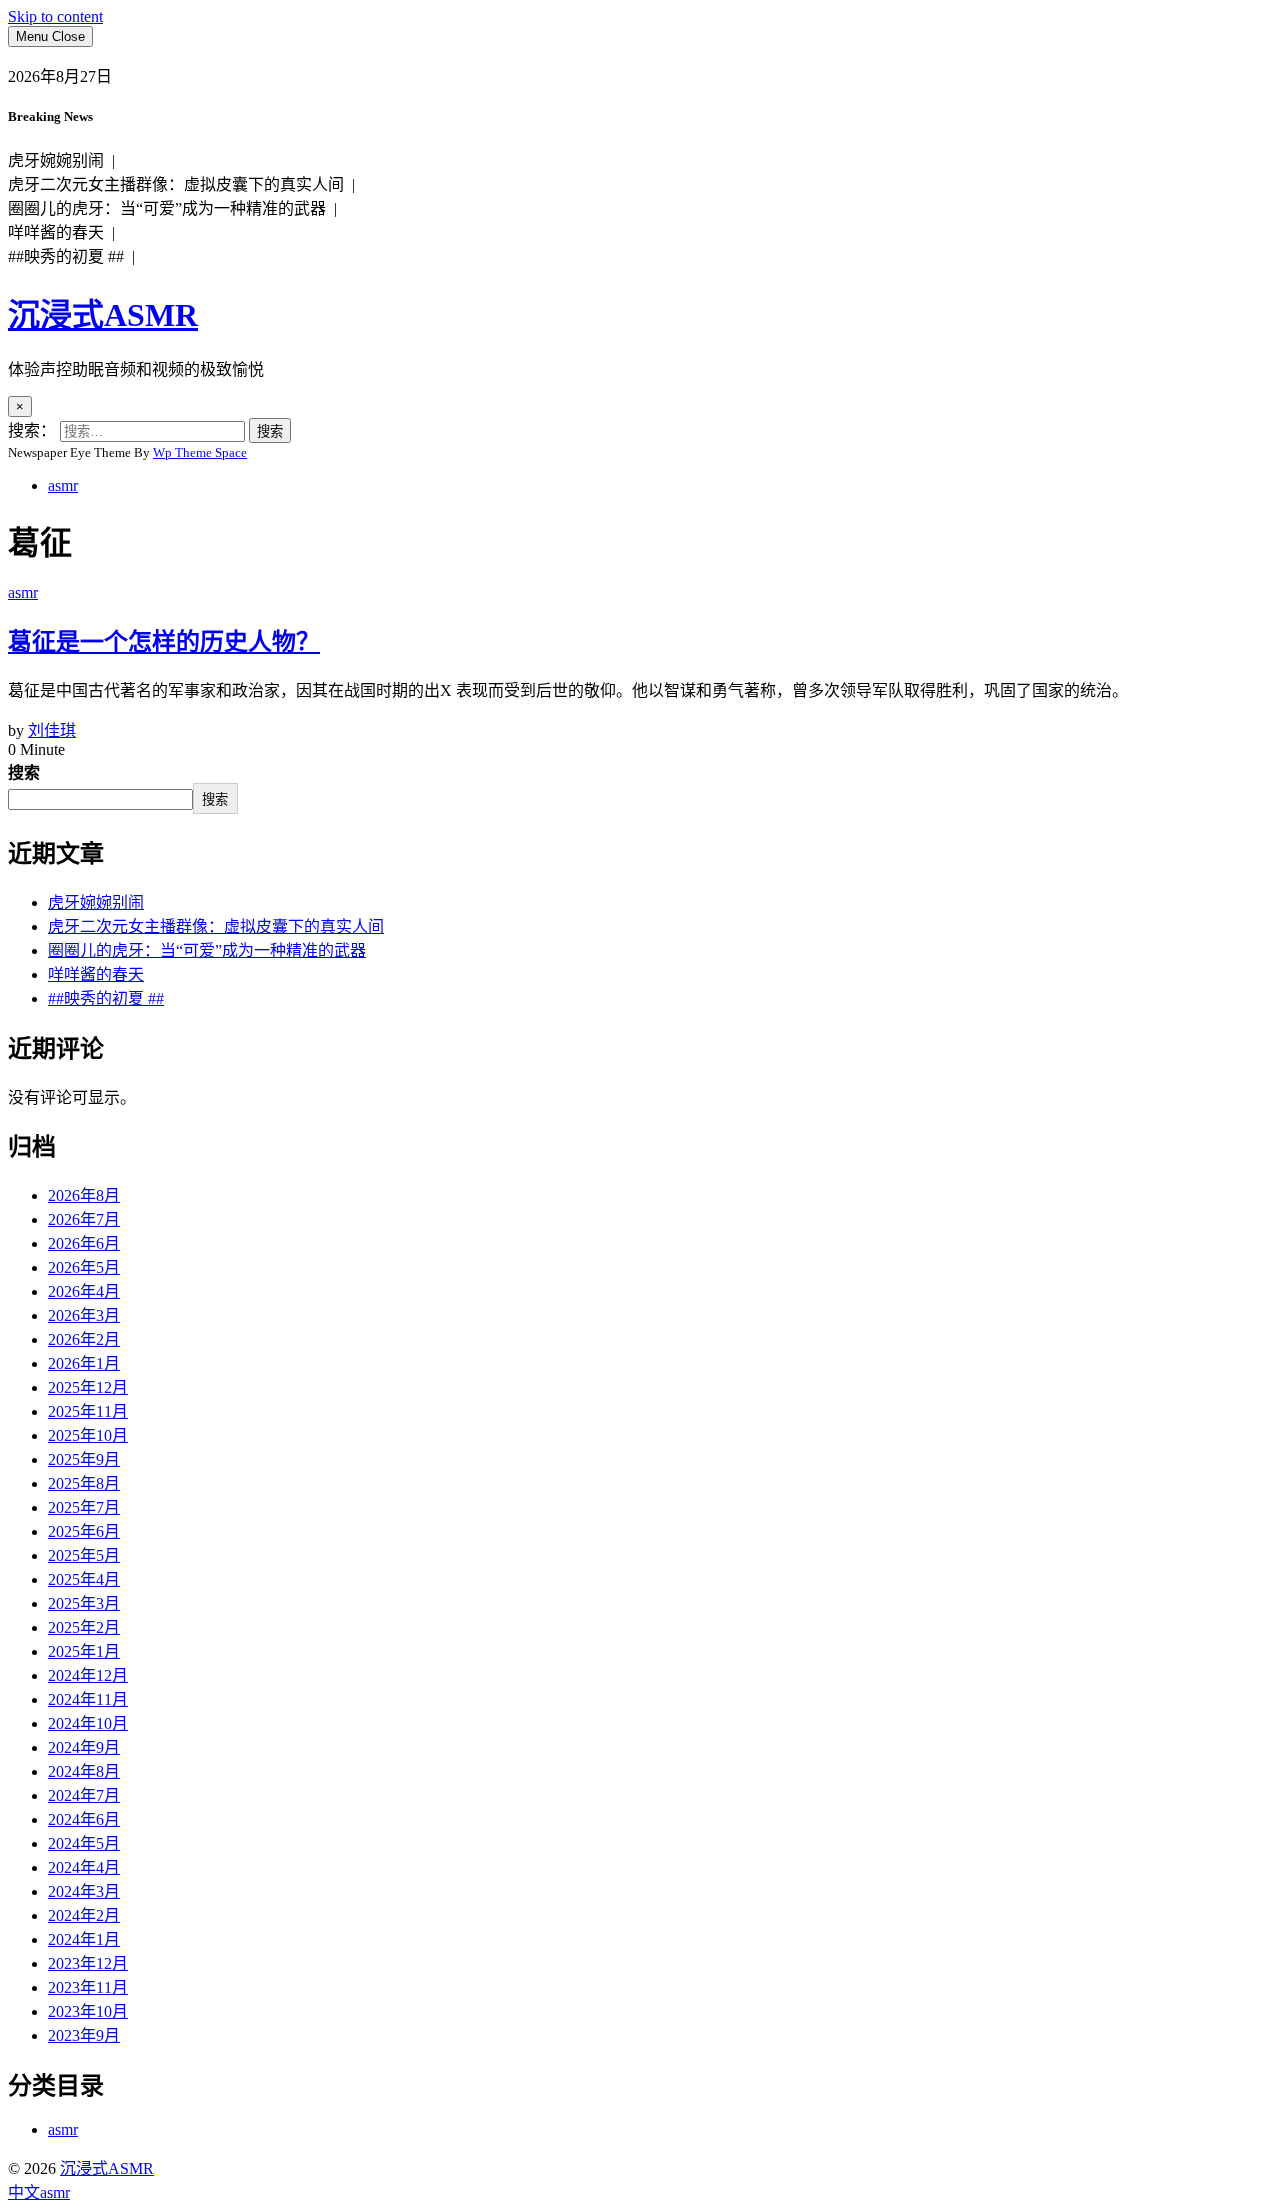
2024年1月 (84, 1939)
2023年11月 (88, 1987)
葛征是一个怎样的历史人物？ (164, 642)
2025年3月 (84, 1603)
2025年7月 (84, 1507)
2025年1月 (84, 1651)
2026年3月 (84, 1315)
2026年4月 (84, 1291)
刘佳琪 (52, 730)
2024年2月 (84, 1915)
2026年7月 (84, 1219)
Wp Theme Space (200, 452)
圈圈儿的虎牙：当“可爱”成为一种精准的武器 (207, 950)
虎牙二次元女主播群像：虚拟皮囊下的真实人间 (216, 926)
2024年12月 (88, 1675)
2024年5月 (84, 1843)
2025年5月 (84, 1555)
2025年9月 (84, 1459)
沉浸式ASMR (103, 315)
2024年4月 (84, 1867)
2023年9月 (84, 2035)
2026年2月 (84, 1339)
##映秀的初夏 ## (106, 998)
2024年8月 (84, 1771)
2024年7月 (84, 1795)
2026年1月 (84, 1363)
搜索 (24, 772)
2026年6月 (84, 1243)
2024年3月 (84, 1891)
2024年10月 (88, 1723)
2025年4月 (84, 1579)
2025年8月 (84, 1483)
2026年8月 (84, 1195)
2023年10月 (88, 2011)
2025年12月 (88, 1387)
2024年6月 (84, 1819)
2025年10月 (88, 1435)
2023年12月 (88, 1963)
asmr (63, 485)
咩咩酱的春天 (96, 974)
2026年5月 (84, 1267)
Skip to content (55, 16)
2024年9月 (84, 1747)
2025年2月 (84, 1627)
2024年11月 (88, 1699)
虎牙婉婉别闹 (96, 902)
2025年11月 (88, 1411)
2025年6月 (84, 1531)
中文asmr (39, 2192)
